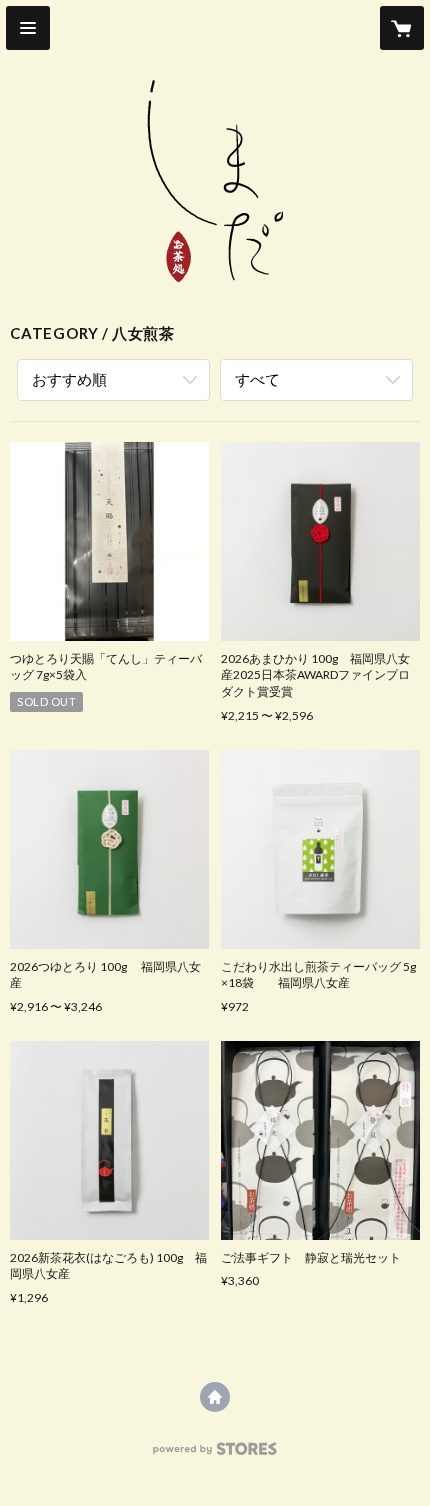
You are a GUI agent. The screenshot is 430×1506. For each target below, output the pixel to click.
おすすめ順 (69, 379)
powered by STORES (215, 1454)
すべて (257, 379)
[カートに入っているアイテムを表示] (402, 28)
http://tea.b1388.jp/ (215, 1397)
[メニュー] (28, 28)
